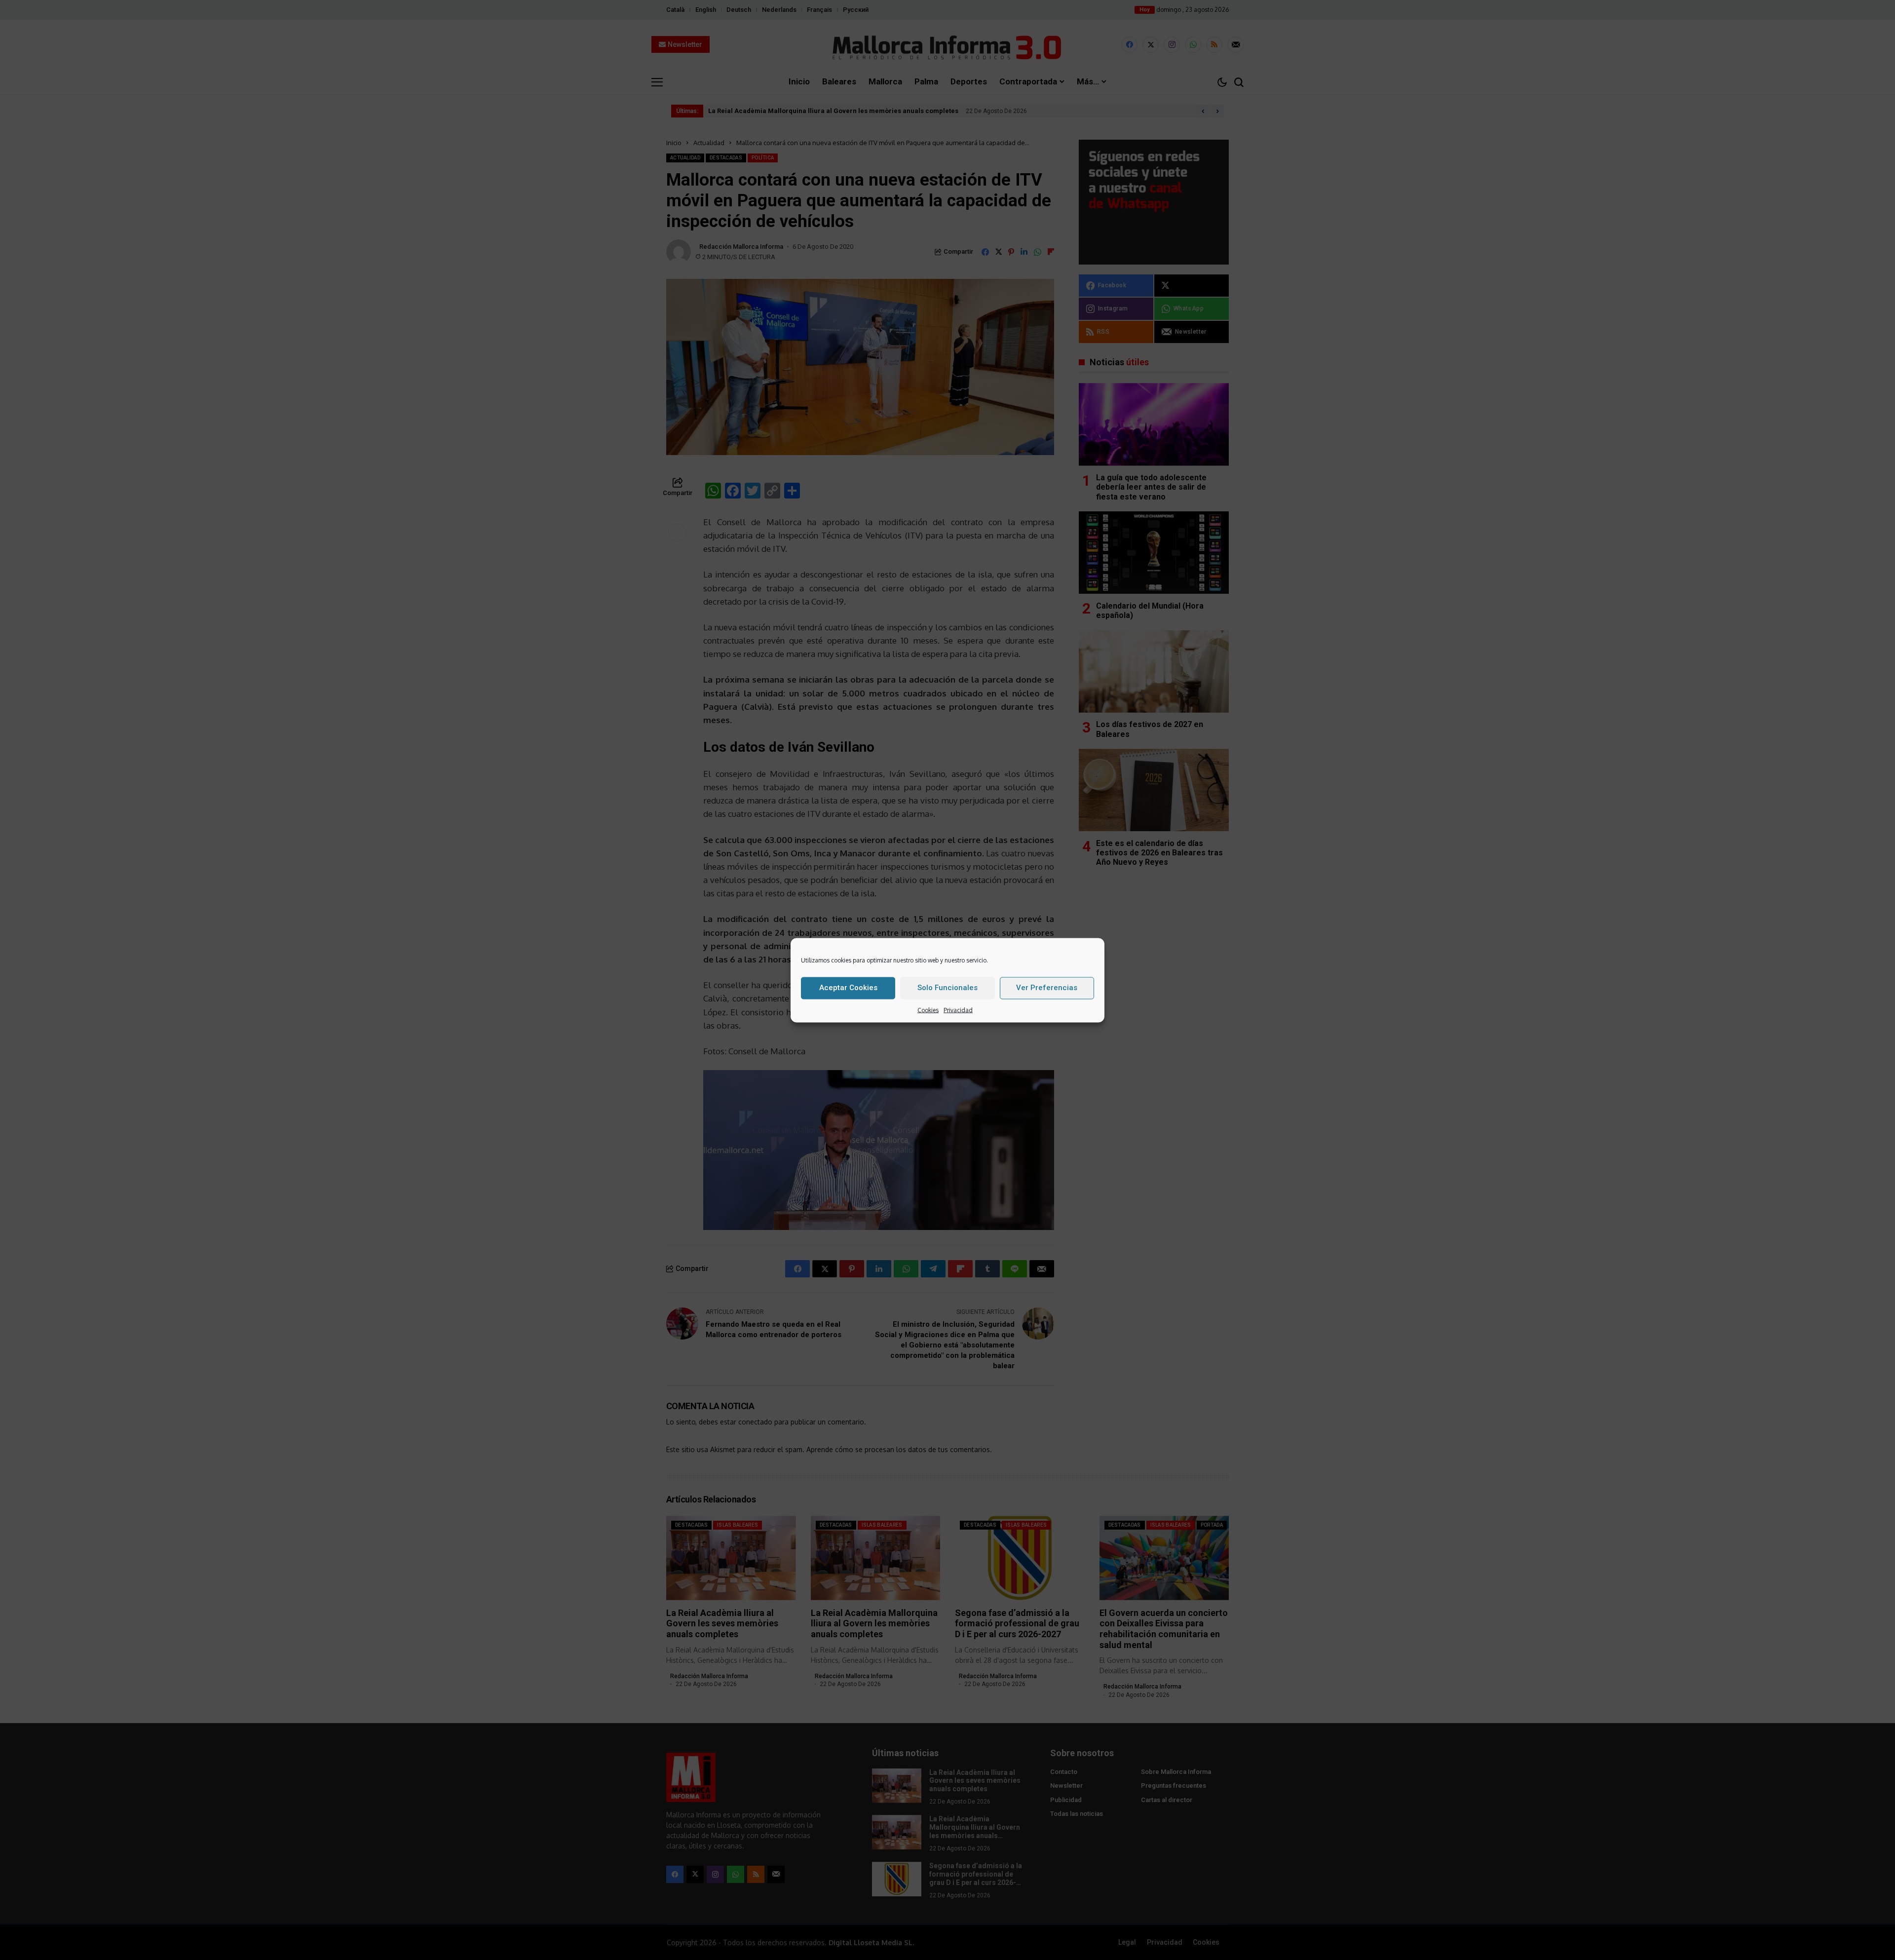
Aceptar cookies (848, 987)
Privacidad (958, 1010)
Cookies (928, 1010)
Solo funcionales (947, 987)
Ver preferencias (1047, 987)
